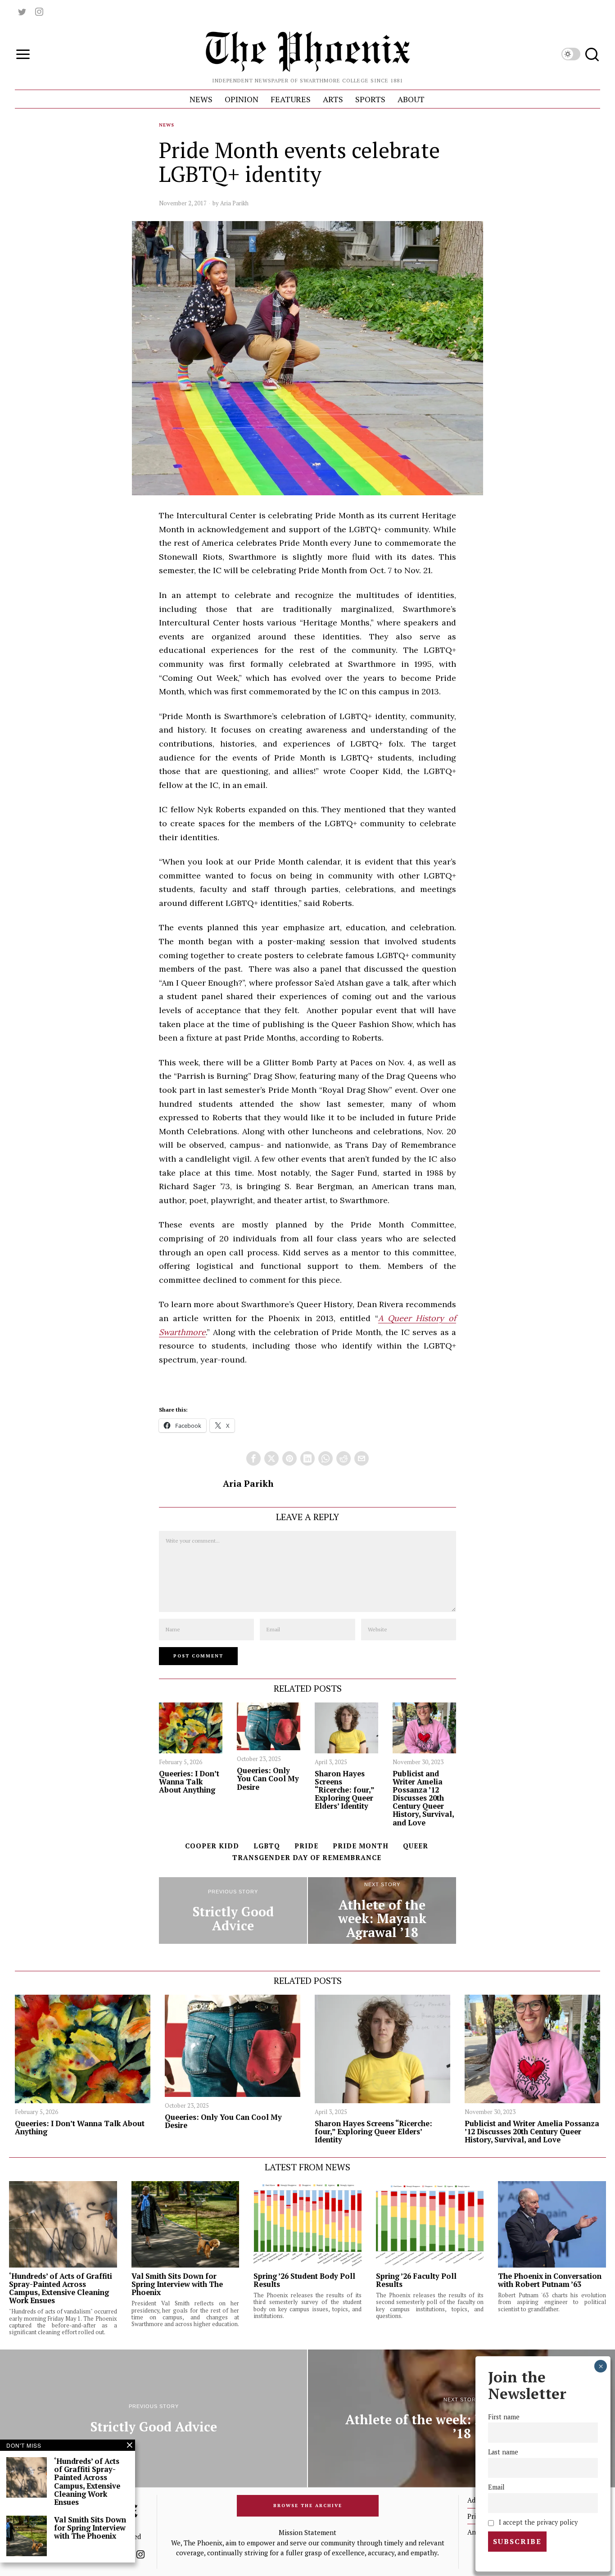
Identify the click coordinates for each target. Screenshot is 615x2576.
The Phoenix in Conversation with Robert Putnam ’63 (550, 2280)
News (167, 125)
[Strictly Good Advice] (233, 1910)
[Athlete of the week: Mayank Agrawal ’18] (382, 1910)
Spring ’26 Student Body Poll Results (304, 2280)
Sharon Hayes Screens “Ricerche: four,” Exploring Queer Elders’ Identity (344, 1790)
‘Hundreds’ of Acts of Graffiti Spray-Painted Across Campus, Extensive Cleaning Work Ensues (61, 2289)
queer (416, 1846)
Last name (503, 2452)
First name (504, 2417)
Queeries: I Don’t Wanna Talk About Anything (189, 1782)
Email (496, 2487)
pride (306, 1846)
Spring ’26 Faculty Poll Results (416, 2280)
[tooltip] (22, 12)
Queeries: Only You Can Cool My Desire (268, 1779)
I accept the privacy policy (537, 2522)
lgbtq (267, 1846)
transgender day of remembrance (307, 1857)
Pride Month (361, 1846)
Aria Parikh (234, 203)
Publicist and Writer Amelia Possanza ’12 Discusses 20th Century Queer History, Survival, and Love (423, 1798)
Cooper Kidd (212, 1846)
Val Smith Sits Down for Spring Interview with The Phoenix (177, 2284)
